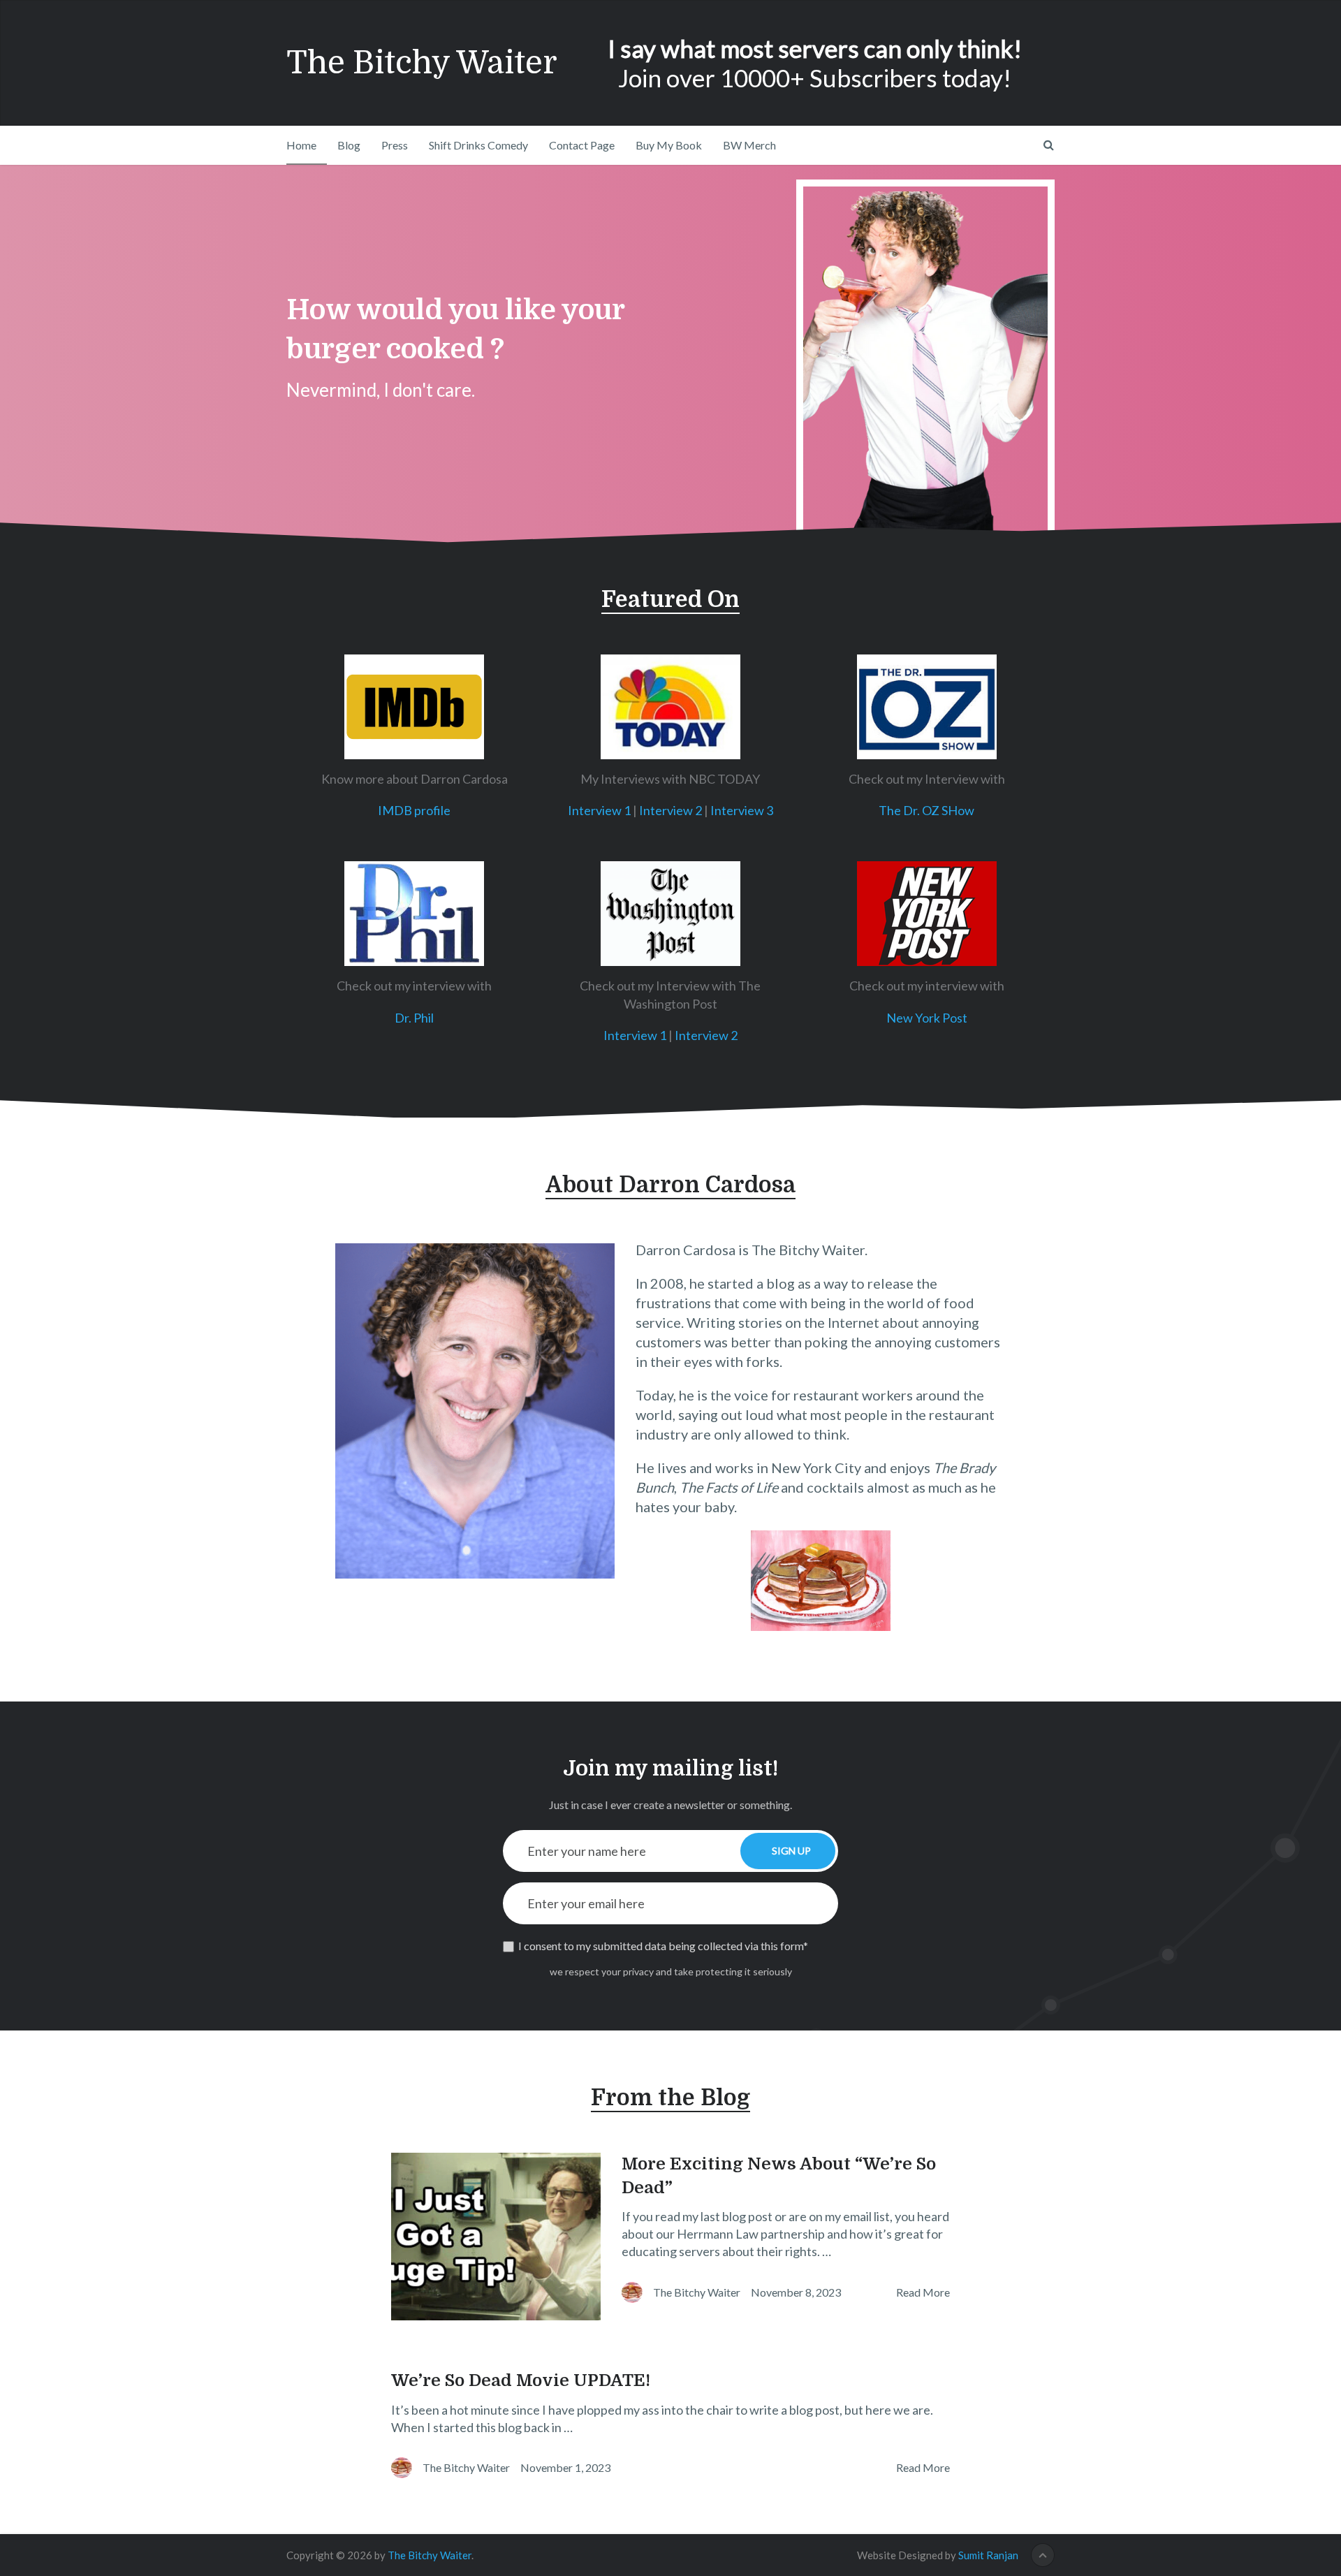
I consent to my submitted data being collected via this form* (663, 1946)
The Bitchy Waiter (422, 63)
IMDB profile (414, 810)
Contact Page (582, 145)
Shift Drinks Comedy (478, 145)
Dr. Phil (414, 1018)
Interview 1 (599, 810)
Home (301, 145)
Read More (923, 2292)
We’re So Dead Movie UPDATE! (521, 2380)
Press (395, 145)
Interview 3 (742, 810)
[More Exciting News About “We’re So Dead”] (496, 2237)
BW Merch (749, 145)
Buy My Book (669, 145)
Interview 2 (670, 810)
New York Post (927, 1018)
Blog (349, 145)
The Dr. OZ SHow (926, 810)
